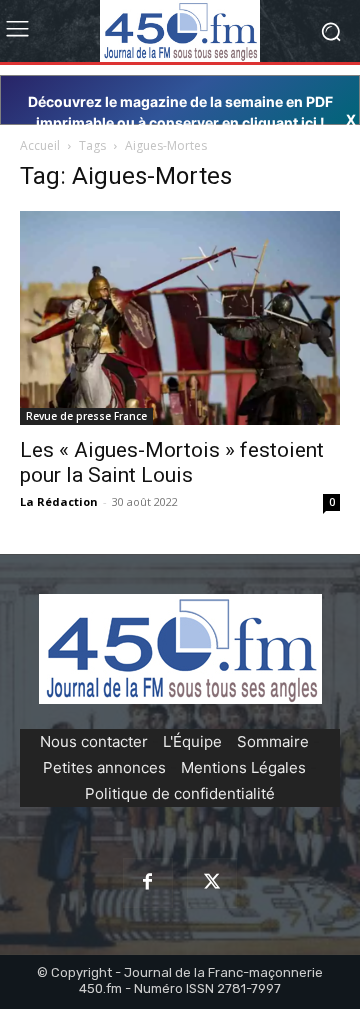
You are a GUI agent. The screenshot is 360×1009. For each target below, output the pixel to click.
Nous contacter (94, 741)
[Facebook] (148, 883)
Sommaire (273, 741)
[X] (212, 883)
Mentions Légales (243, 767)
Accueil (40, 145)
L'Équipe (192, 741)
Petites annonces (104, 767)
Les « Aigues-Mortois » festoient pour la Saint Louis (172, 462)
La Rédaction (59, 501)
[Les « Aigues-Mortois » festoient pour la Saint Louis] (180, 317)
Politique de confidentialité (180, 793)
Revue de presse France (86, 416)
